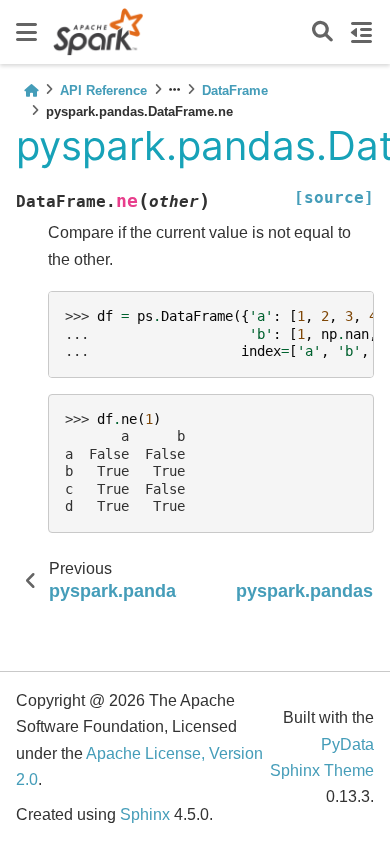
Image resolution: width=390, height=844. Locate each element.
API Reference (103, 90)
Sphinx (145, 814)
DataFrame (235, 90)
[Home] (31, 90)
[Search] (322, 32)
